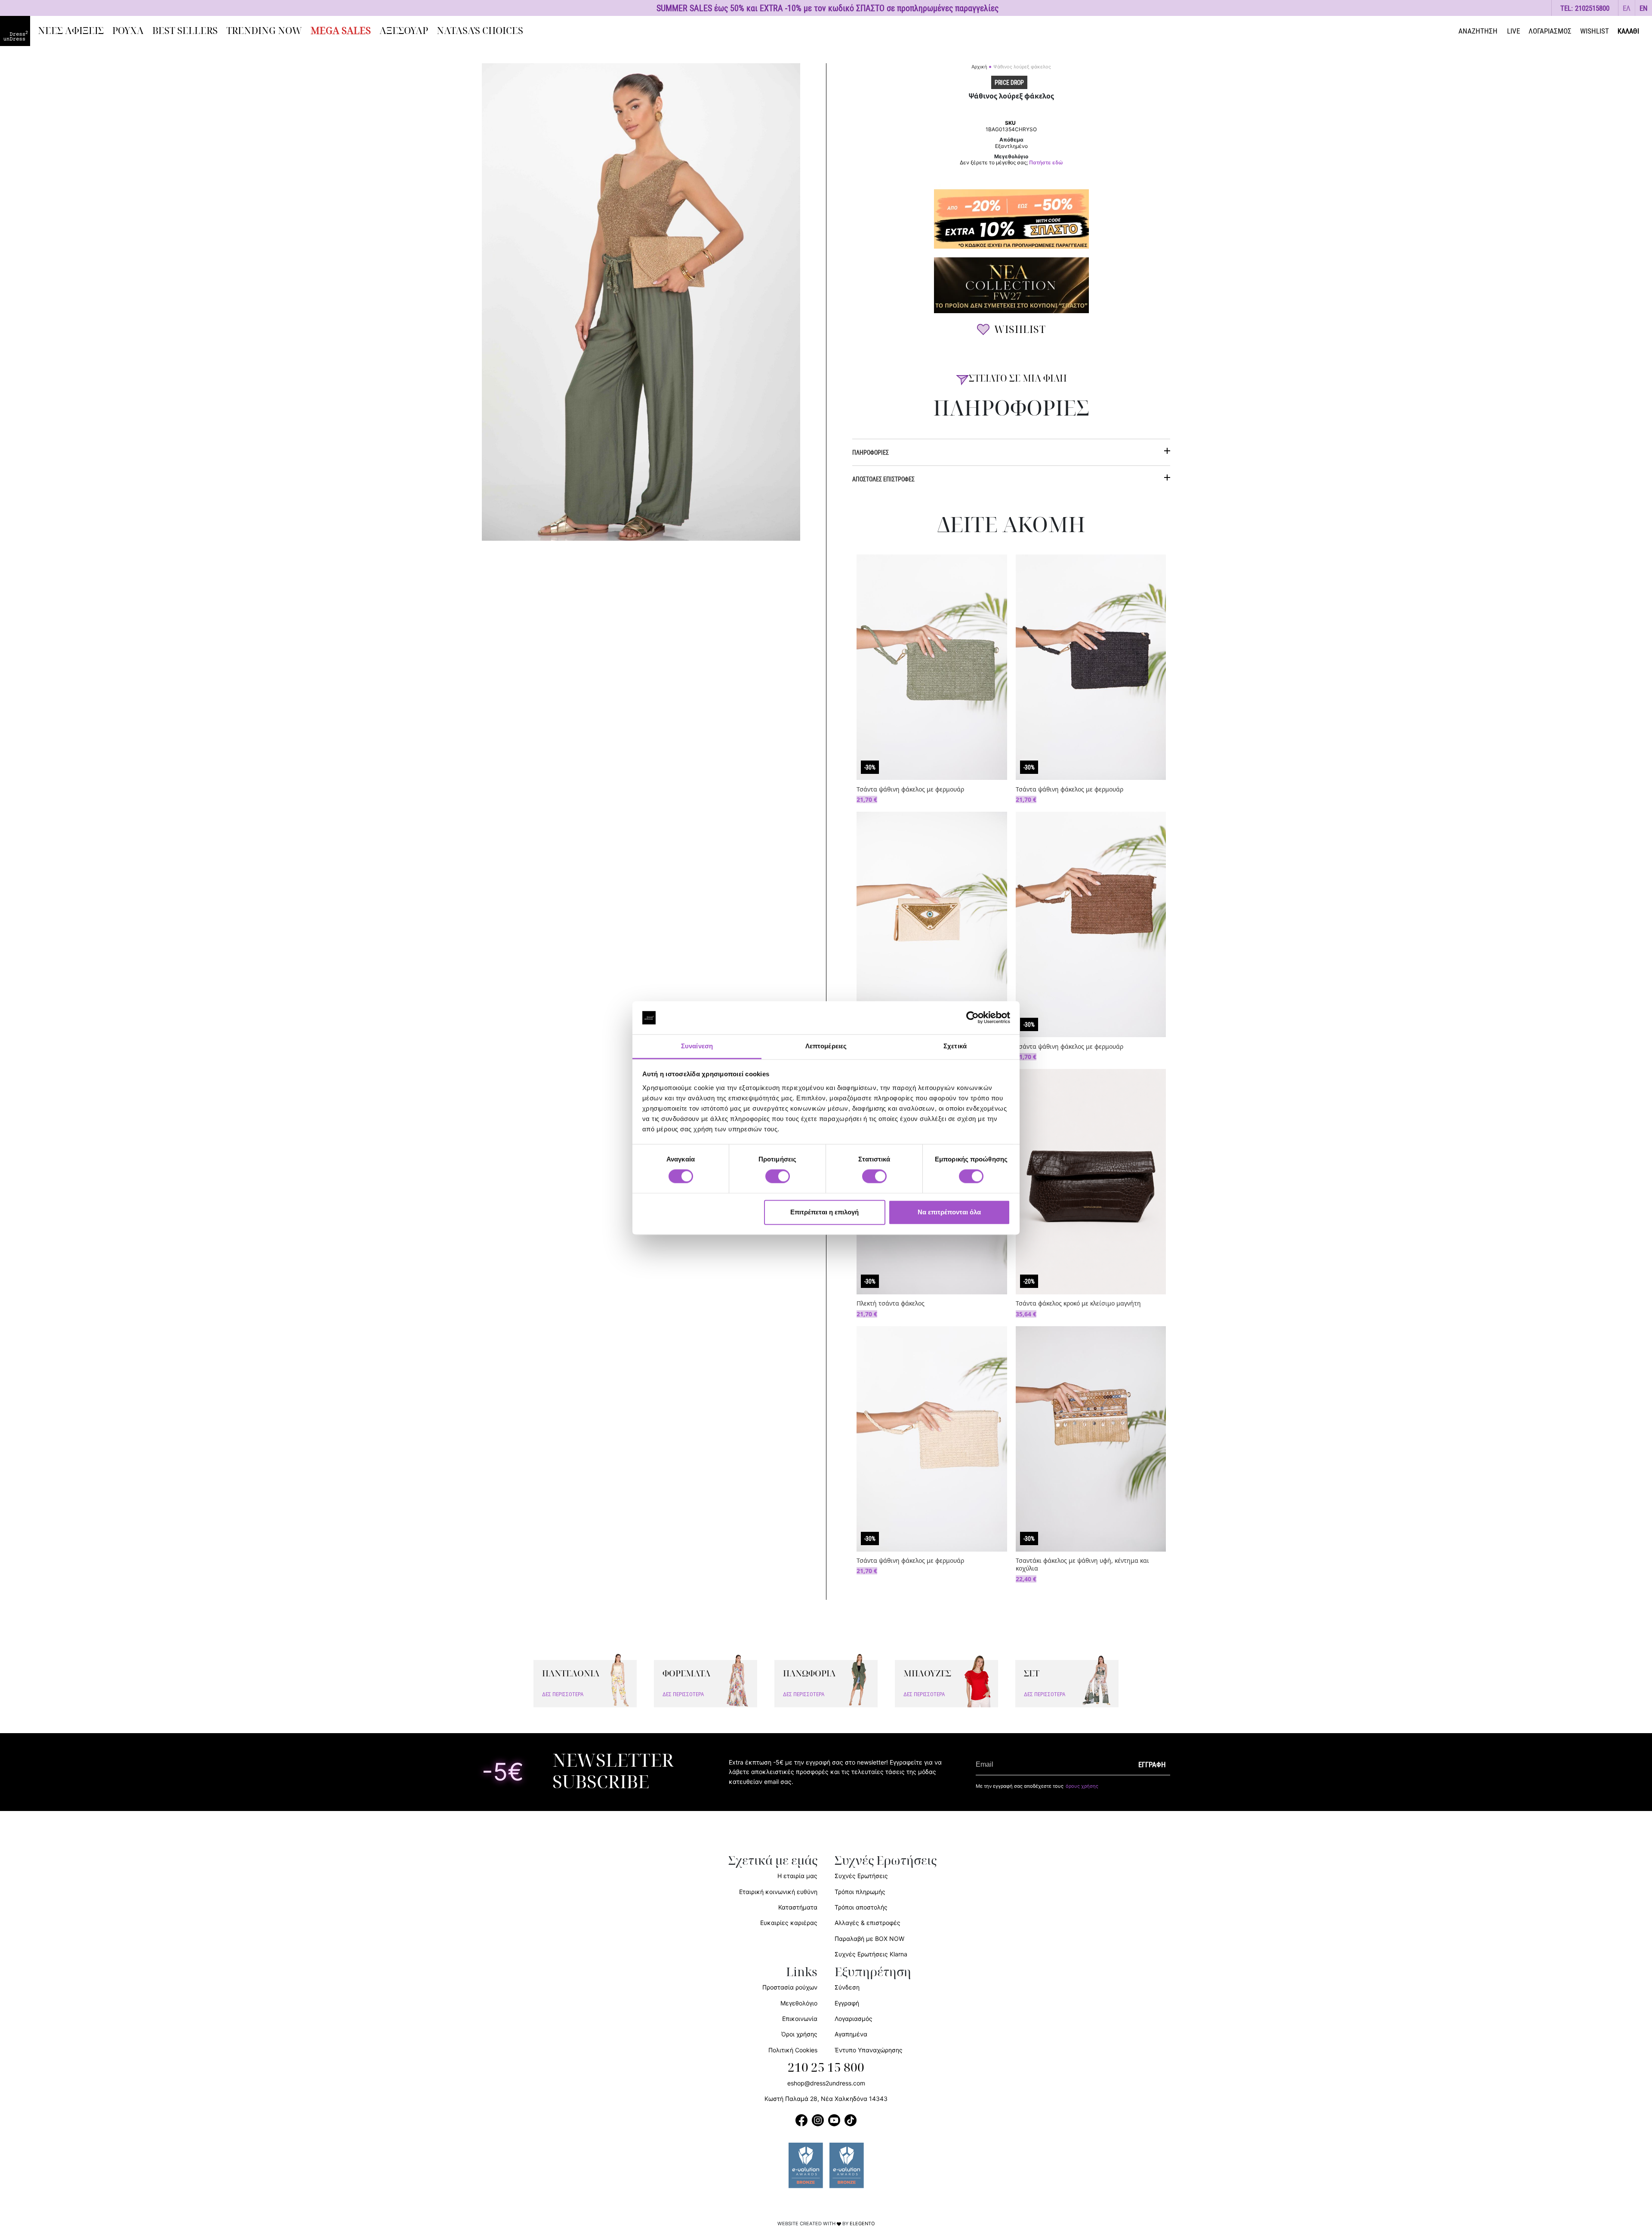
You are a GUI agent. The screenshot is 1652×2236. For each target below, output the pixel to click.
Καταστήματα (798, 1907)
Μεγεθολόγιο (799, 2003)
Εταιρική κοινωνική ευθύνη (778, 1892)
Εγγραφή (847, 2003)
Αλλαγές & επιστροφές (868, 1923)
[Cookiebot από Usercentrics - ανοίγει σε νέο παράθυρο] (972, 1018)
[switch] (778, 1181)
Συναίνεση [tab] (697, 1046)
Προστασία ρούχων (790, 1987)
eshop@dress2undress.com (826, 2083)
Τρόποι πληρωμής (860, 1892)
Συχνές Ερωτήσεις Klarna (871, 1954)
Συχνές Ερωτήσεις (861, 1876)
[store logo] (15, 31)
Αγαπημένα (851, 2034)
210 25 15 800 (826, 2068)
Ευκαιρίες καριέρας (789, 1923)
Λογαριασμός (854, 2019)
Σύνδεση (847, 1987)
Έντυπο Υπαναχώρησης (869, 2050)
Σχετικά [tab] (955, 1046)
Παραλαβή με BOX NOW (869, 1939)
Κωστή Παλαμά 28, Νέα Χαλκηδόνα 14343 (826, 2099)
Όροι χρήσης (799, 2034)
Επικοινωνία (800, 2019)
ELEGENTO (862, 2224)
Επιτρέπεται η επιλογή (824, 1212)
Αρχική (979, 67)
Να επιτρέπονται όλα (949, 1212)
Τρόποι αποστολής (861, 1907)
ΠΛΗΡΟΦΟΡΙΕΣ (871, 452)
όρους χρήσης (1082, 1786)
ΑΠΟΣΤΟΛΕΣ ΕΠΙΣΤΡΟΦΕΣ (883, 479)
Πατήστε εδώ (1046, 163)
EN (1644, 8)
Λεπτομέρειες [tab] (826, 1046)
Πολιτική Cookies (793, 2050)
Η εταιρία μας (797, 1876)
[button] (1627, 8)
